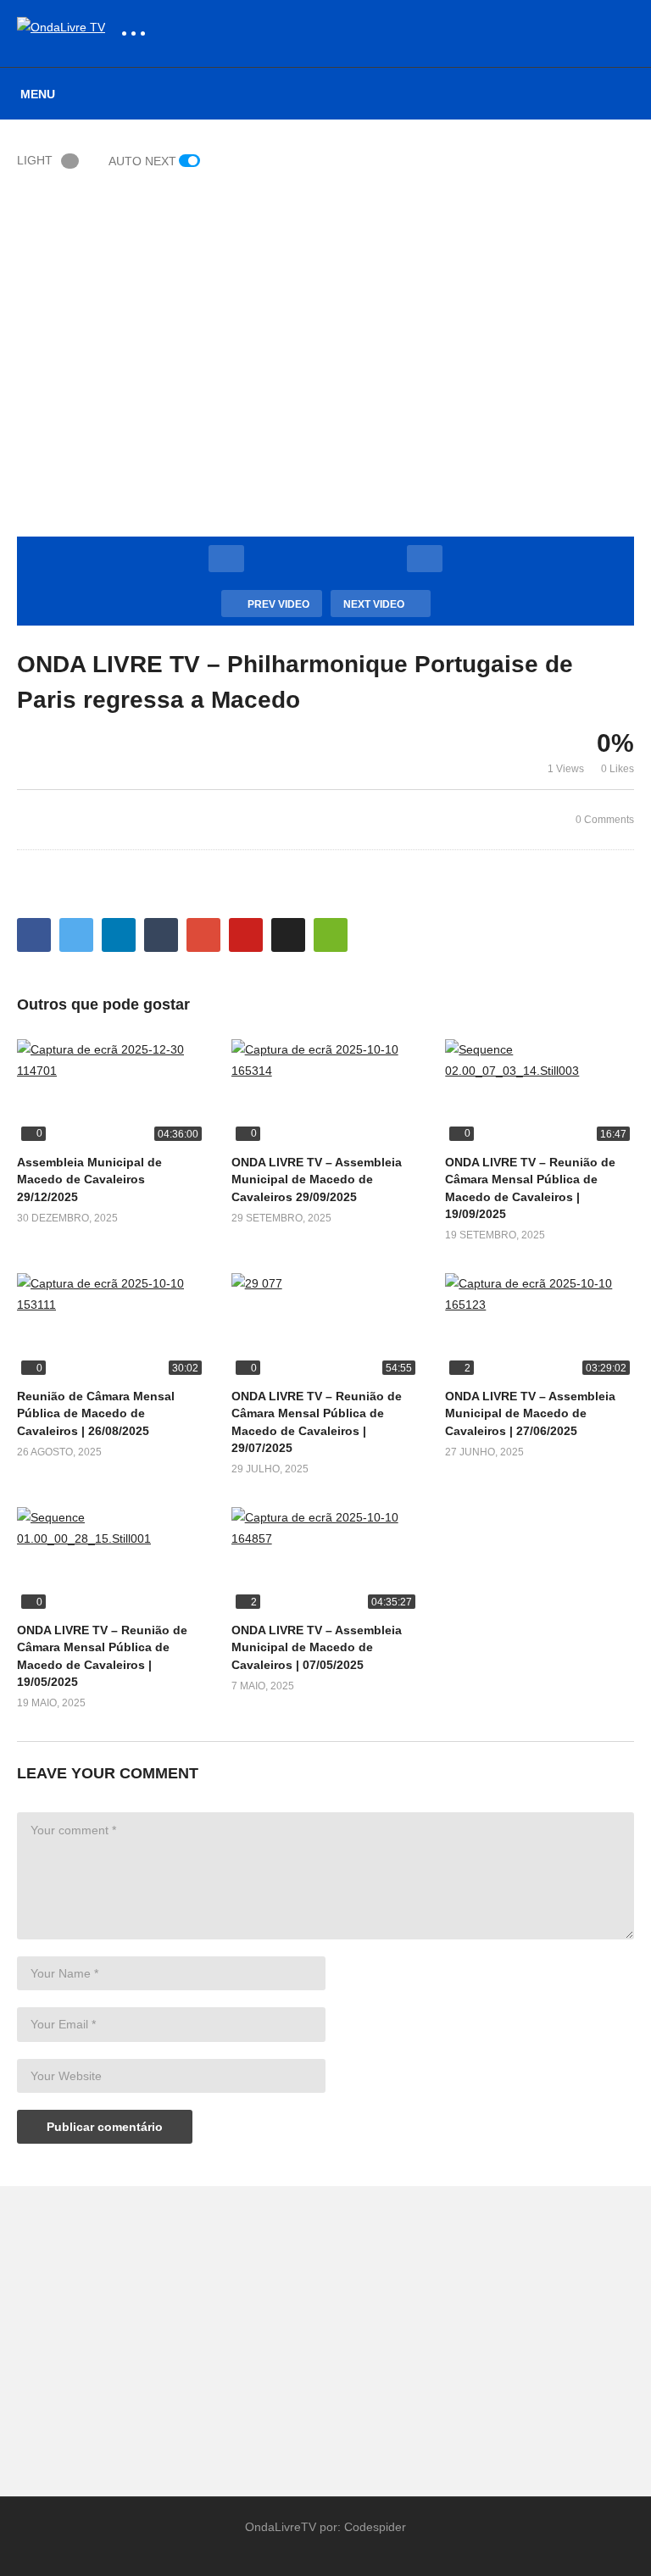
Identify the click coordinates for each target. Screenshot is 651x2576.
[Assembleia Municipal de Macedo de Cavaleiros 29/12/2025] (111, 1092)
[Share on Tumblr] (161, 935)
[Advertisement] (163, 2333)
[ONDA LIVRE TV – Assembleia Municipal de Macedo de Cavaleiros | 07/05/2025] (326, 1560)
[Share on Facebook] (34, 935)
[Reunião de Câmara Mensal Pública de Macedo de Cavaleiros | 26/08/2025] (111, 1326)
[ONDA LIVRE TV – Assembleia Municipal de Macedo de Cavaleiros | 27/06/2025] (540, 1326)
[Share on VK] (288, 935)
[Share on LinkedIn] (119, 935)
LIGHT (35, 160)
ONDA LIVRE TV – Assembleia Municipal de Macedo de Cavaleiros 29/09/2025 (317, 1180)
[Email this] (331, 935)
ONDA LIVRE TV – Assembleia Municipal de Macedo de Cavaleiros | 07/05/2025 (317, 1647)
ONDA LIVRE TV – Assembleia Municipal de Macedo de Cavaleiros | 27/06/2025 (530, 1413)
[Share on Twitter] (76, 935)
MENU (38, 94)
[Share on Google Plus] (203, 935)
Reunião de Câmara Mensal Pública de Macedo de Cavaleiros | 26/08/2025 (96, 1413)
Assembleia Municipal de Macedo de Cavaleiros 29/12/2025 (89, 1180)
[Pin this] (246, 935)
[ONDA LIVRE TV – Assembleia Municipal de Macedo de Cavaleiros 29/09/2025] (326, 1092)
